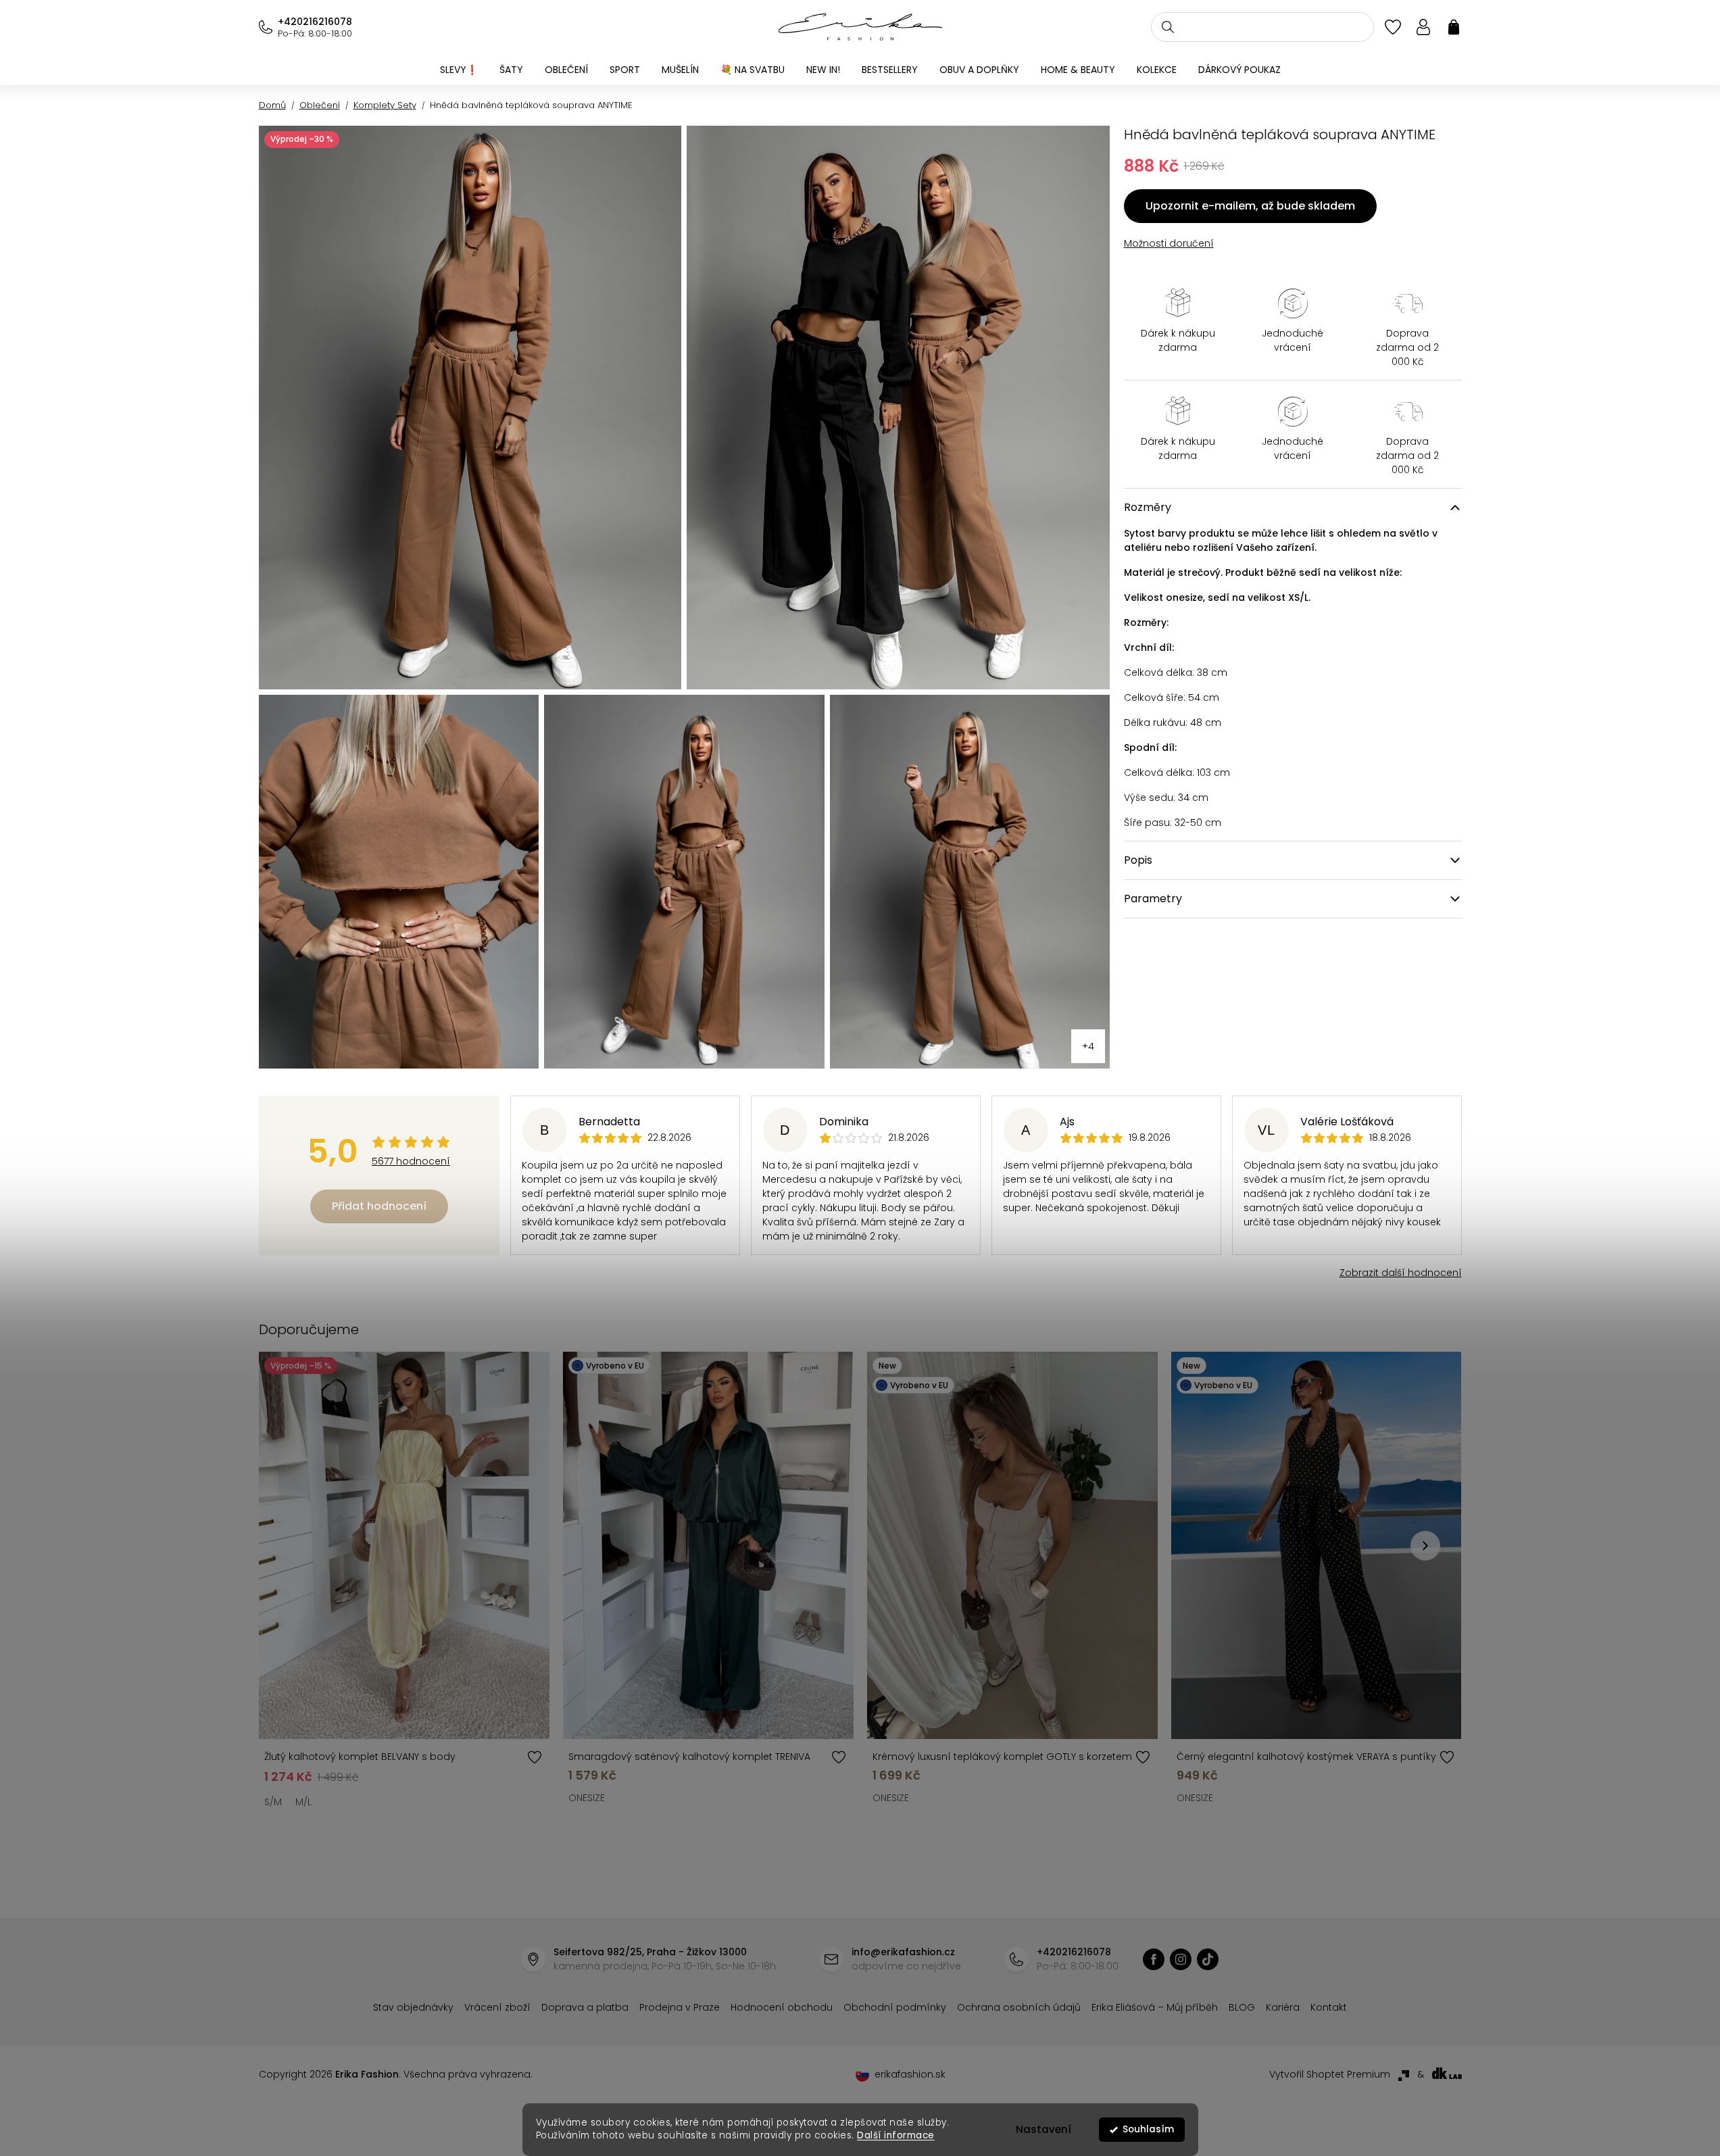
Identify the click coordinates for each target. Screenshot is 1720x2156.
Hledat (1168, 27)
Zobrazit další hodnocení (1401, 1273)
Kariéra (1283, 2007)
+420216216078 (315, 22)
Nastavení (1043, 2129)
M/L (303, 1802)
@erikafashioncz (1208, 1959)
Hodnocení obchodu (782, 2007)
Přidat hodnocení (379, 1206)
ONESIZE (587, 1798)
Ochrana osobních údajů (1019, 2007)
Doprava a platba (585, 2007)
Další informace (896, 2135)
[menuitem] (459, 70)
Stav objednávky (413, 2007)
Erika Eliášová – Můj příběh (1155, 2007)
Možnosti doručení (1169, 243)
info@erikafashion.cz (903, 1952)
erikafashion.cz (1154, 1959)
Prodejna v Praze (680, 2007)
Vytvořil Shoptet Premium (1330, 2074)
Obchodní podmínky (895, 2007)
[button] (1425, 1546)
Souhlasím (1148, 2129)
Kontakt (1329, 2007)
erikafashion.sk (910, 2074)
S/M (273, 1802)
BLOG (1242, 2007)
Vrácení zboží (497, 2007)
